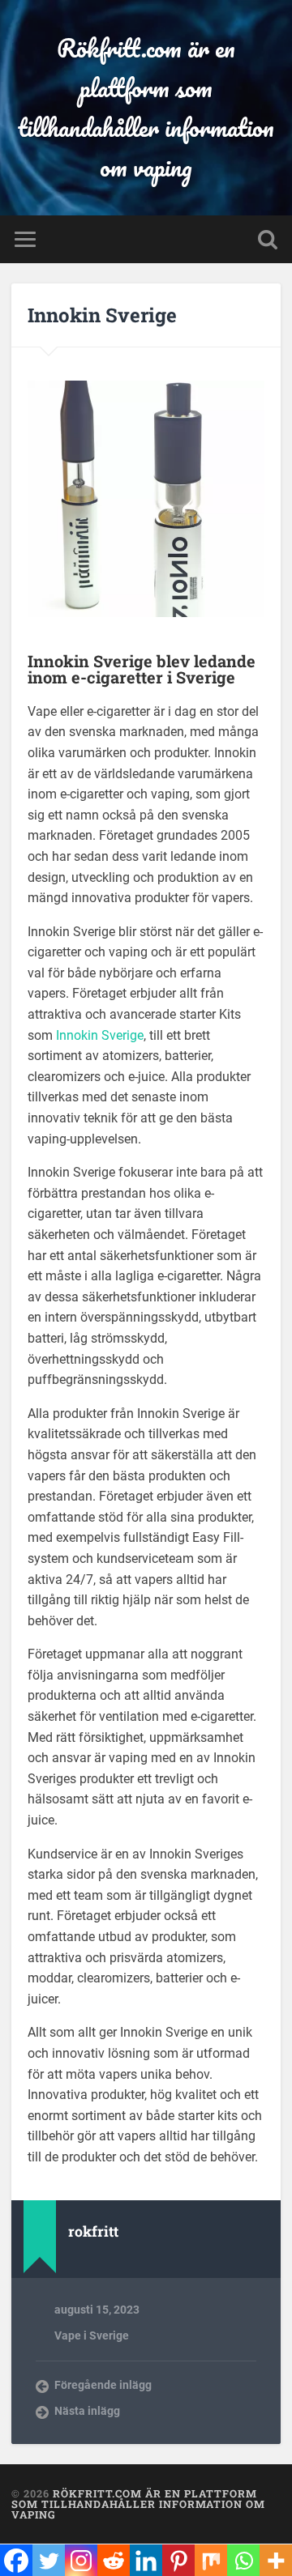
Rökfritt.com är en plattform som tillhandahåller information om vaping (146, 108)
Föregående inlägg (103, 2385)
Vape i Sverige (92, 2335)
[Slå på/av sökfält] (268, 239)
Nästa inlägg (87, 2411)
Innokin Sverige (102, 315)
